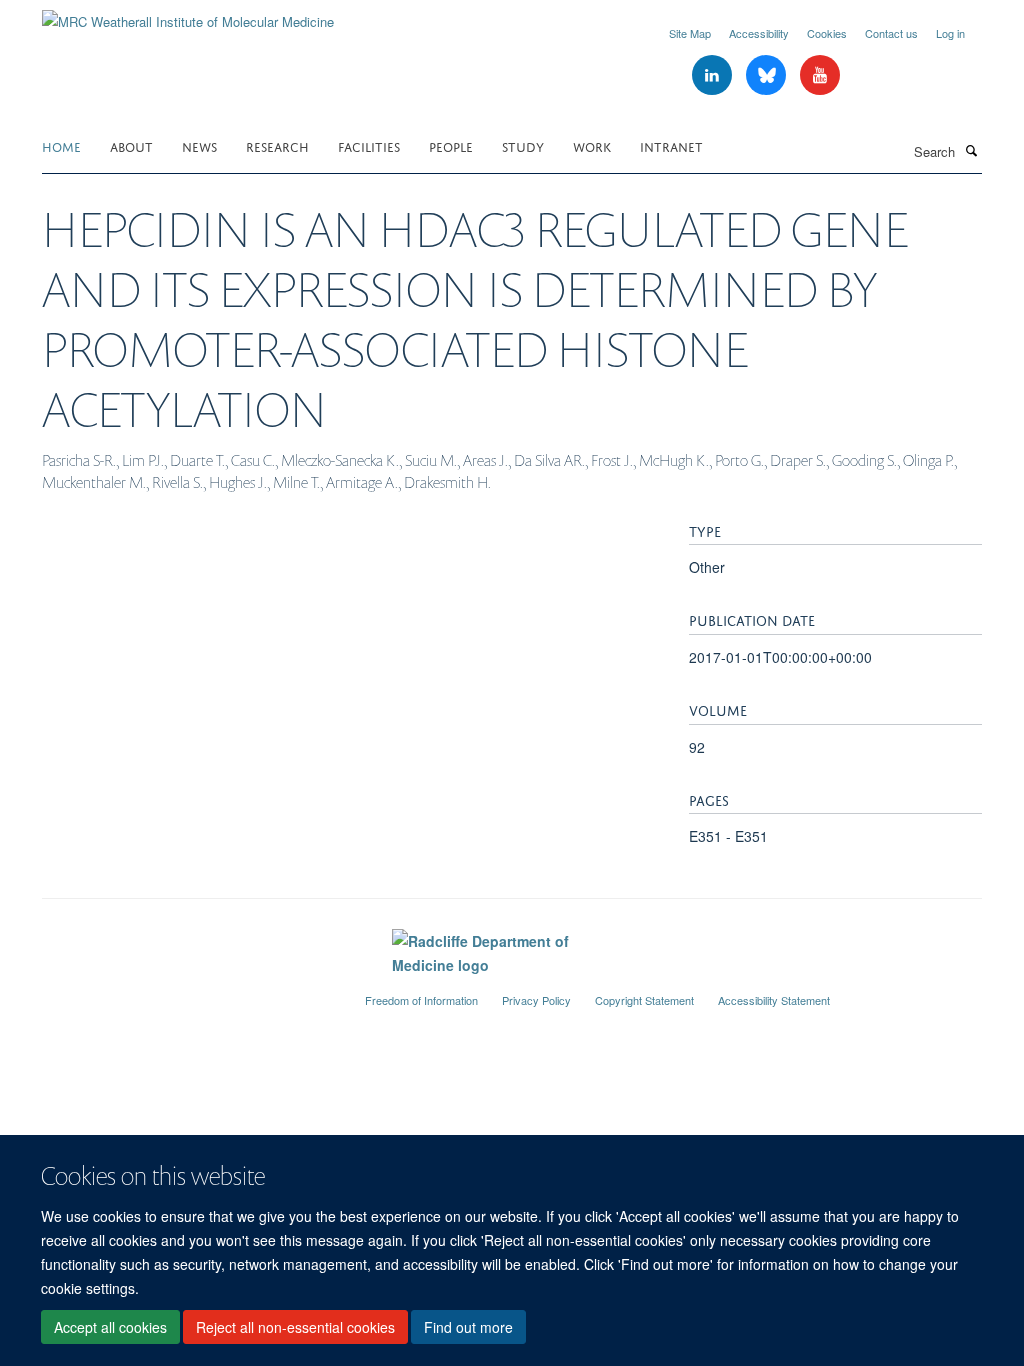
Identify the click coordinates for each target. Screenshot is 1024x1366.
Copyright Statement (644, 1000)
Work (592, 145)
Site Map (690, 33)
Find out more (468, 1327)
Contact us (891, 33)
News (199, 145)
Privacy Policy (536, 1000)
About (131, 145)
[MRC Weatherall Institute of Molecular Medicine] (188, 14)
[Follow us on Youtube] (820, 75)
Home (61, 145)
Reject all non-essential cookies (295, 1327)
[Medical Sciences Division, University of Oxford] (188, 992)
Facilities (369, 145)
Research (277, 145)
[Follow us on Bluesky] (768, 75)
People (451, 145)
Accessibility (759, 33)
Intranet (671, 145)
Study (523, 145)
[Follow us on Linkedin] (714, 75)
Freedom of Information (421, 1000)
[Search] (971, 150)
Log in (950, 33)
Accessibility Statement (774, 1000)
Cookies (827, 33)
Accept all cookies (110, 1327)
